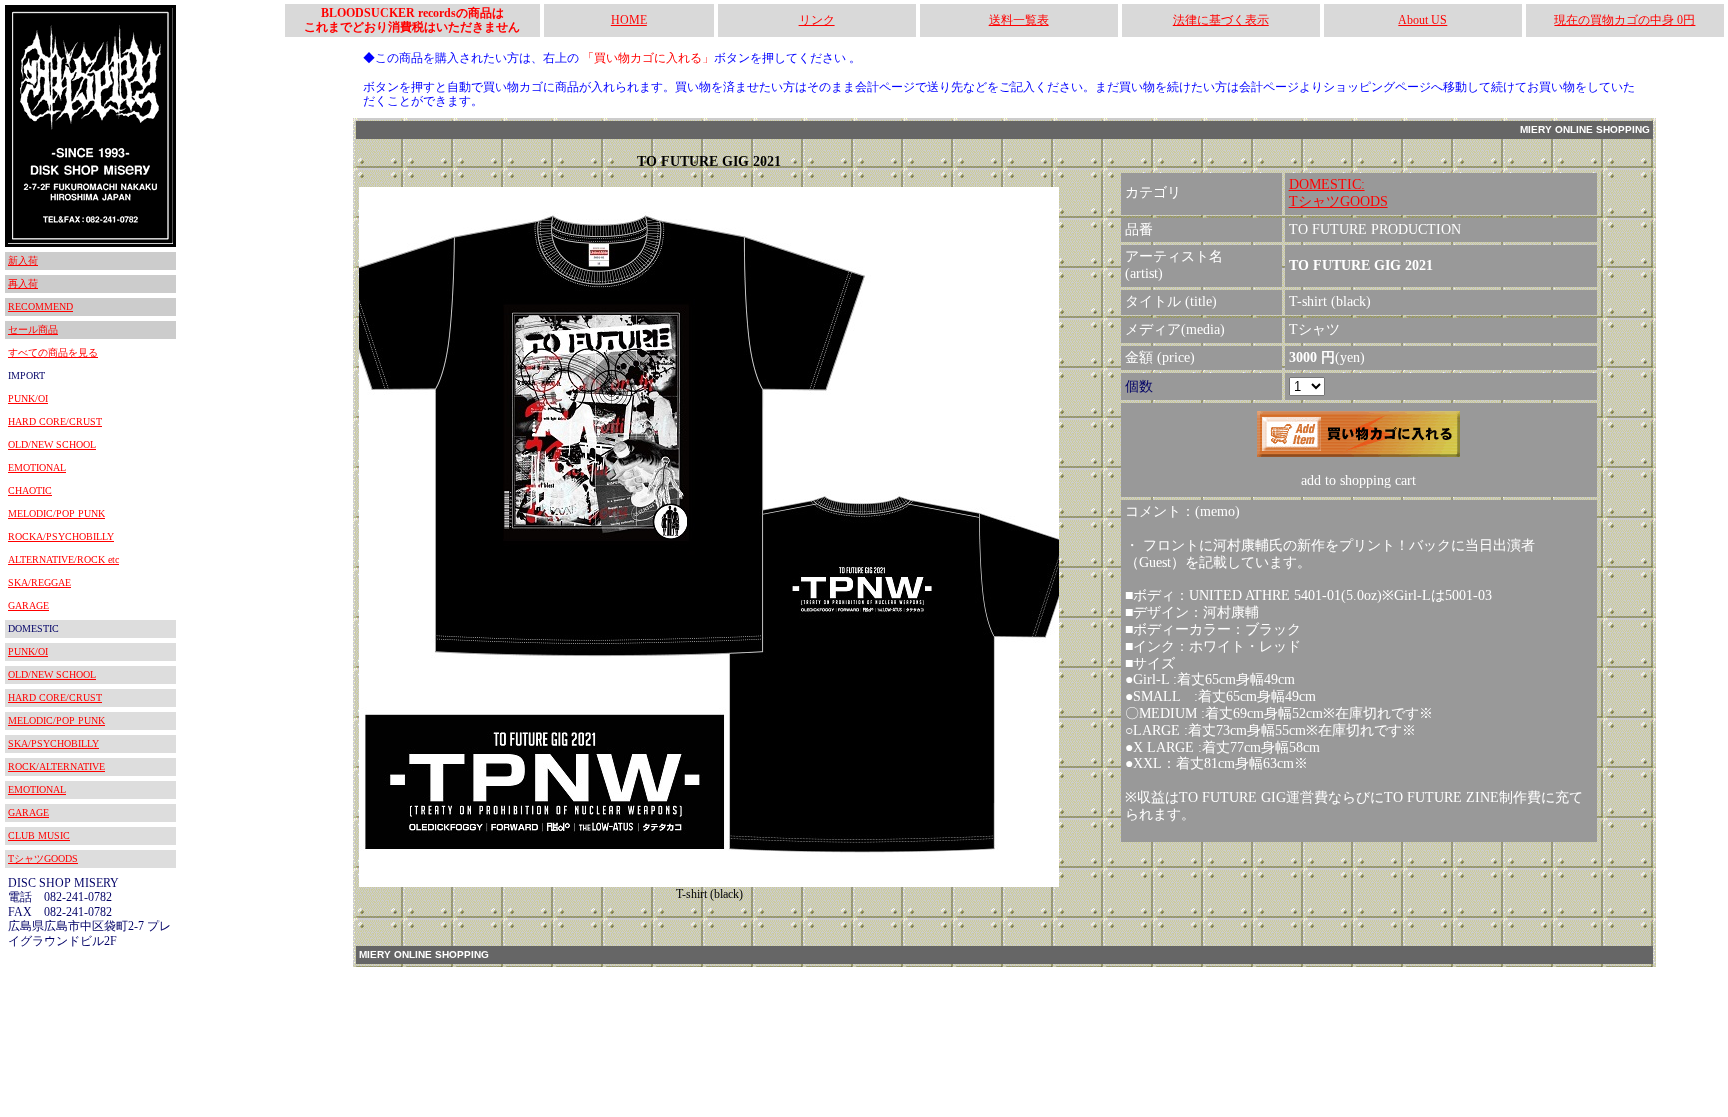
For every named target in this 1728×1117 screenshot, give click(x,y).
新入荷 (23, 260)
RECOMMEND (40, 306)
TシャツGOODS (43, 858)
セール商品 (33, 329)
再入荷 (23, 283)
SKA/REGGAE (39, 582)
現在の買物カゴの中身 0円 (1624, 20)
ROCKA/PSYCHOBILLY (61, 536)
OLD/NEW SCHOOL (52, 444)
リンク (817, 20)
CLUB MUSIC (39, 835)
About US (1422, 20)
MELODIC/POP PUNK (56, 513)
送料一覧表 (1019, 20)
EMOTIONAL (37, 467)
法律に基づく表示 (1221, 20)
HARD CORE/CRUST (55, 421)
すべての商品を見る (53, 352)
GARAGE (28, 605)
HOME (629, 20)
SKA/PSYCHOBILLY (53, 743)
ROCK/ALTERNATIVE (56, 766)
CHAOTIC (30, 490)
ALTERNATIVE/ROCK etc (63, 559)
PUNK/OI (28, 398)
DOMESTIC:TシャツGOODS (1338, 193)
